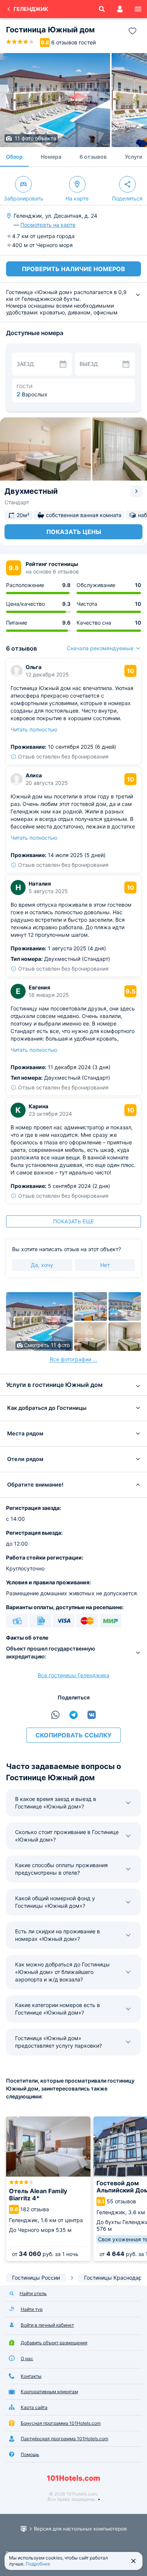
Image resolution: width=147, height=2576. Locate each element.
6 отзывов (93, 157)
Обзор (14, 157)
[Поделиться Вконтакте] (92, 1715)
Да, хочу (42, 1265)
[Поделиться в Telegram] (73, 1715)
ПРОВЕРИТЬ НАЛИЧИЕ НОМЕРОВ (73, 269)
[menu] (138, 9)
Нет (105, 1265)
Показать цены (74, 532)
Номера (51, 157)
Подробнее (38, 2564)
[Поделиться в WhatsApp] (55, 1715)
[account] (120, 9)
